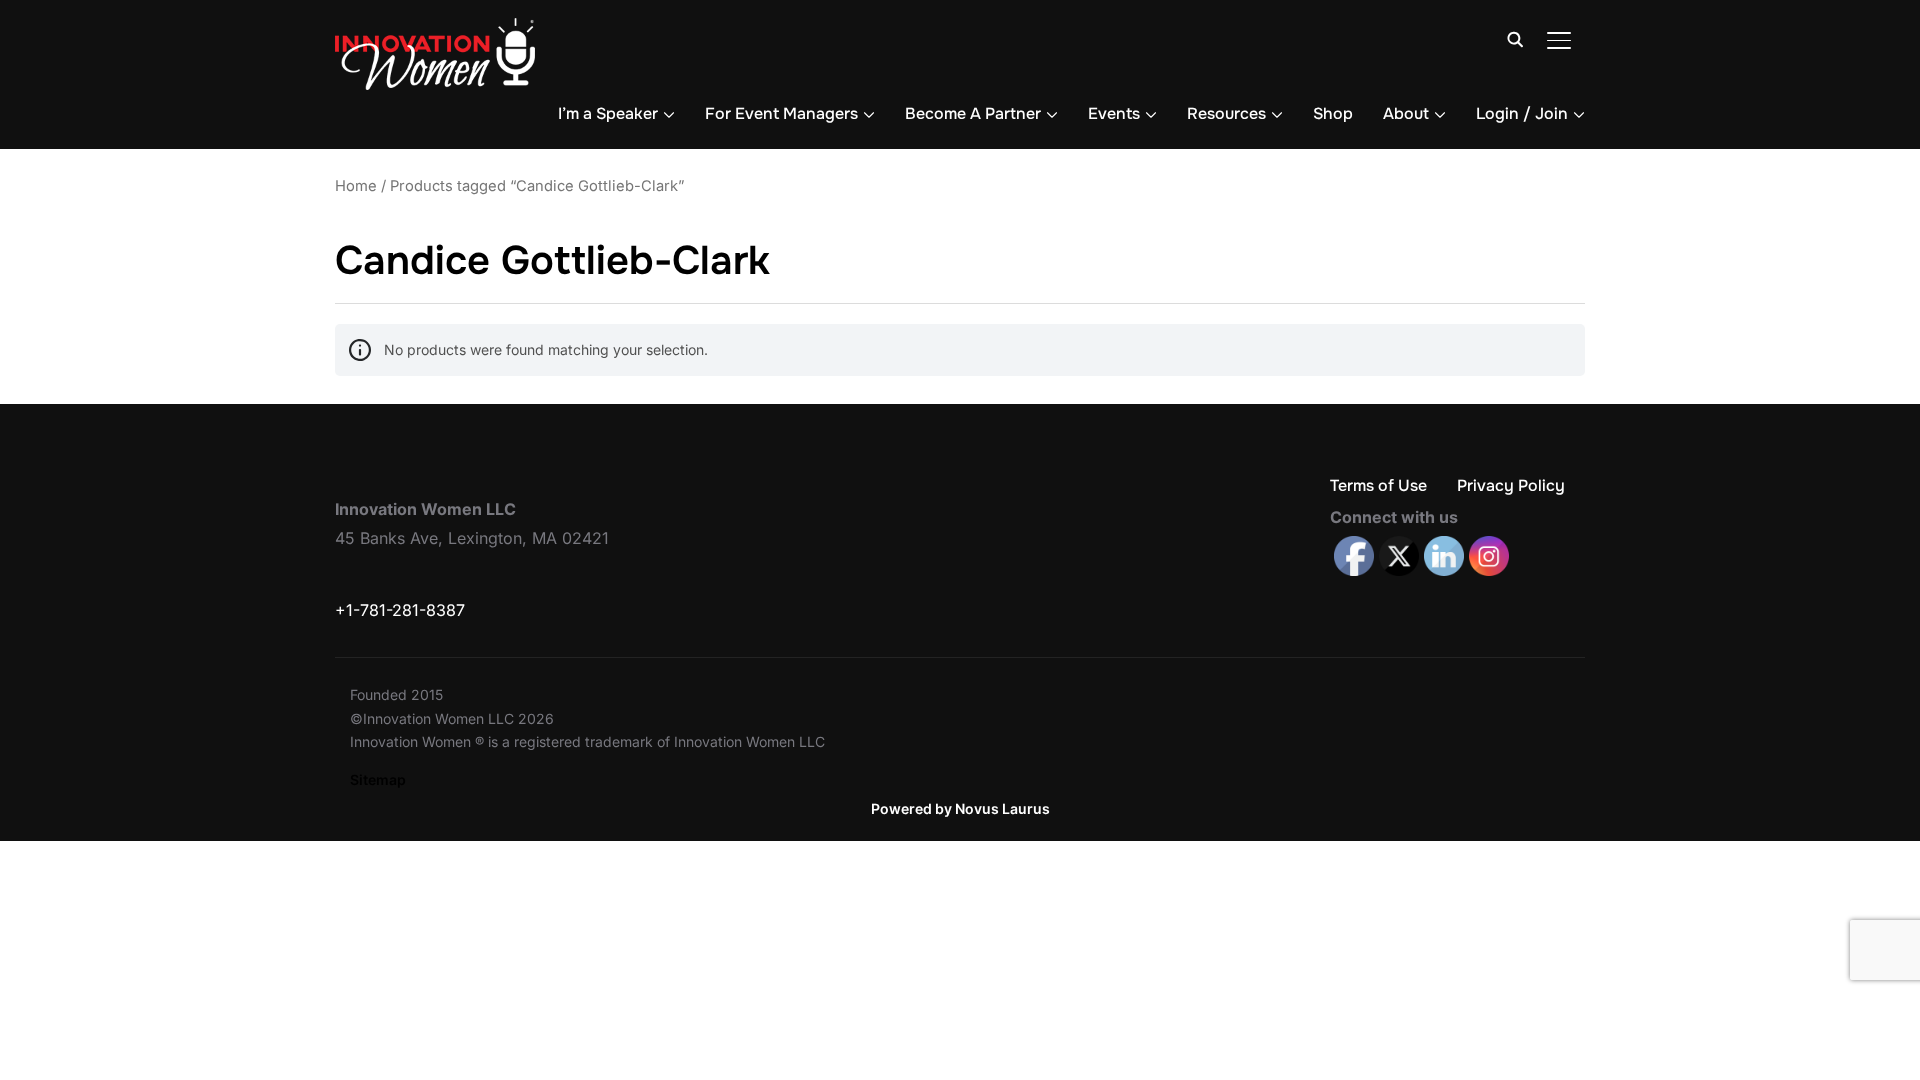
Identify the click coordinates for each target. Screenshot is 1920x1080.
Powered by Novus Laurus (960, 808)
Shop (1333, 113)
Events (1114, 113)
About (1406, 113)
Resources (1226, 113)
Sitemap (378, 779)
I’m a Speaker (608, 113)
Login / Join (1522, 113)
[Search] (1515, 38)
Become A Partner (973, 113)
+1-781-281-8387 (400, 610)
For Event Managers (781, 113)
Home (356, 186)
